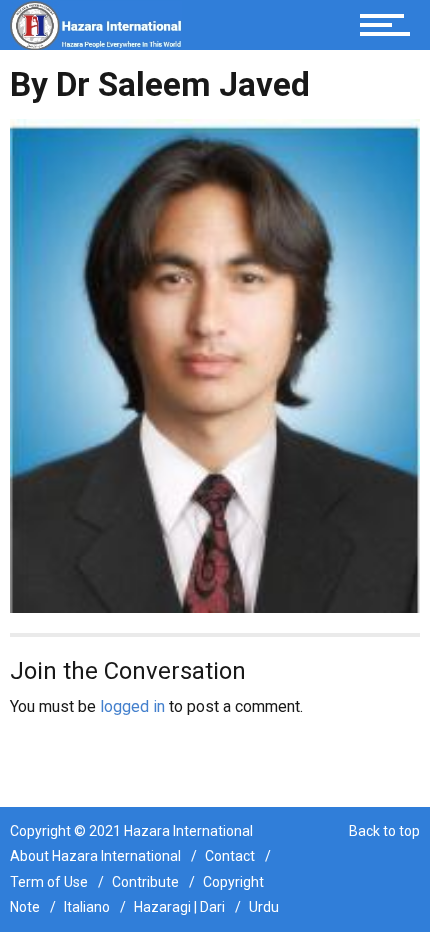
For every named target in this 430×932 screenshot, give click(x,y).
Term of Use (49, 882)
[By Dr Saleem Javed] (215, 364)
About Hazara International (95, 856)
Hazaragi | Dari (179, 907)
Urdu (264, 907)
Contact (230, 856)
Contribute (145, 882)
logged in (132, 706)
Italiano (87, 907)
